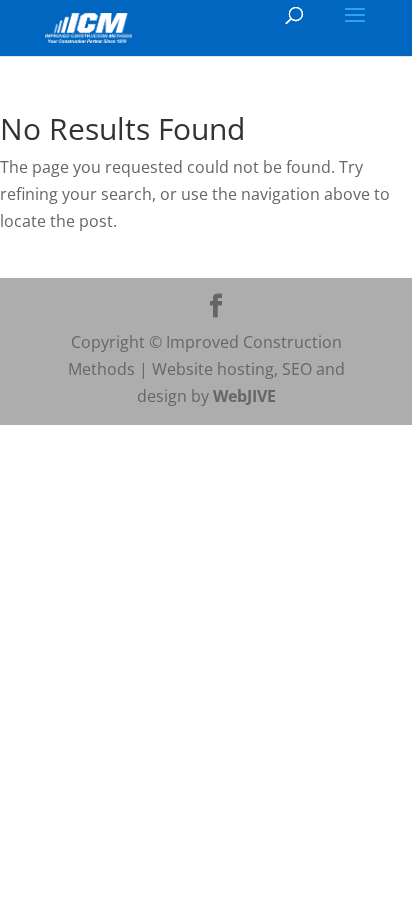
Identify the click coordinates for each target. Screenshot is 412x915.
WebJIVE (244, 396)
